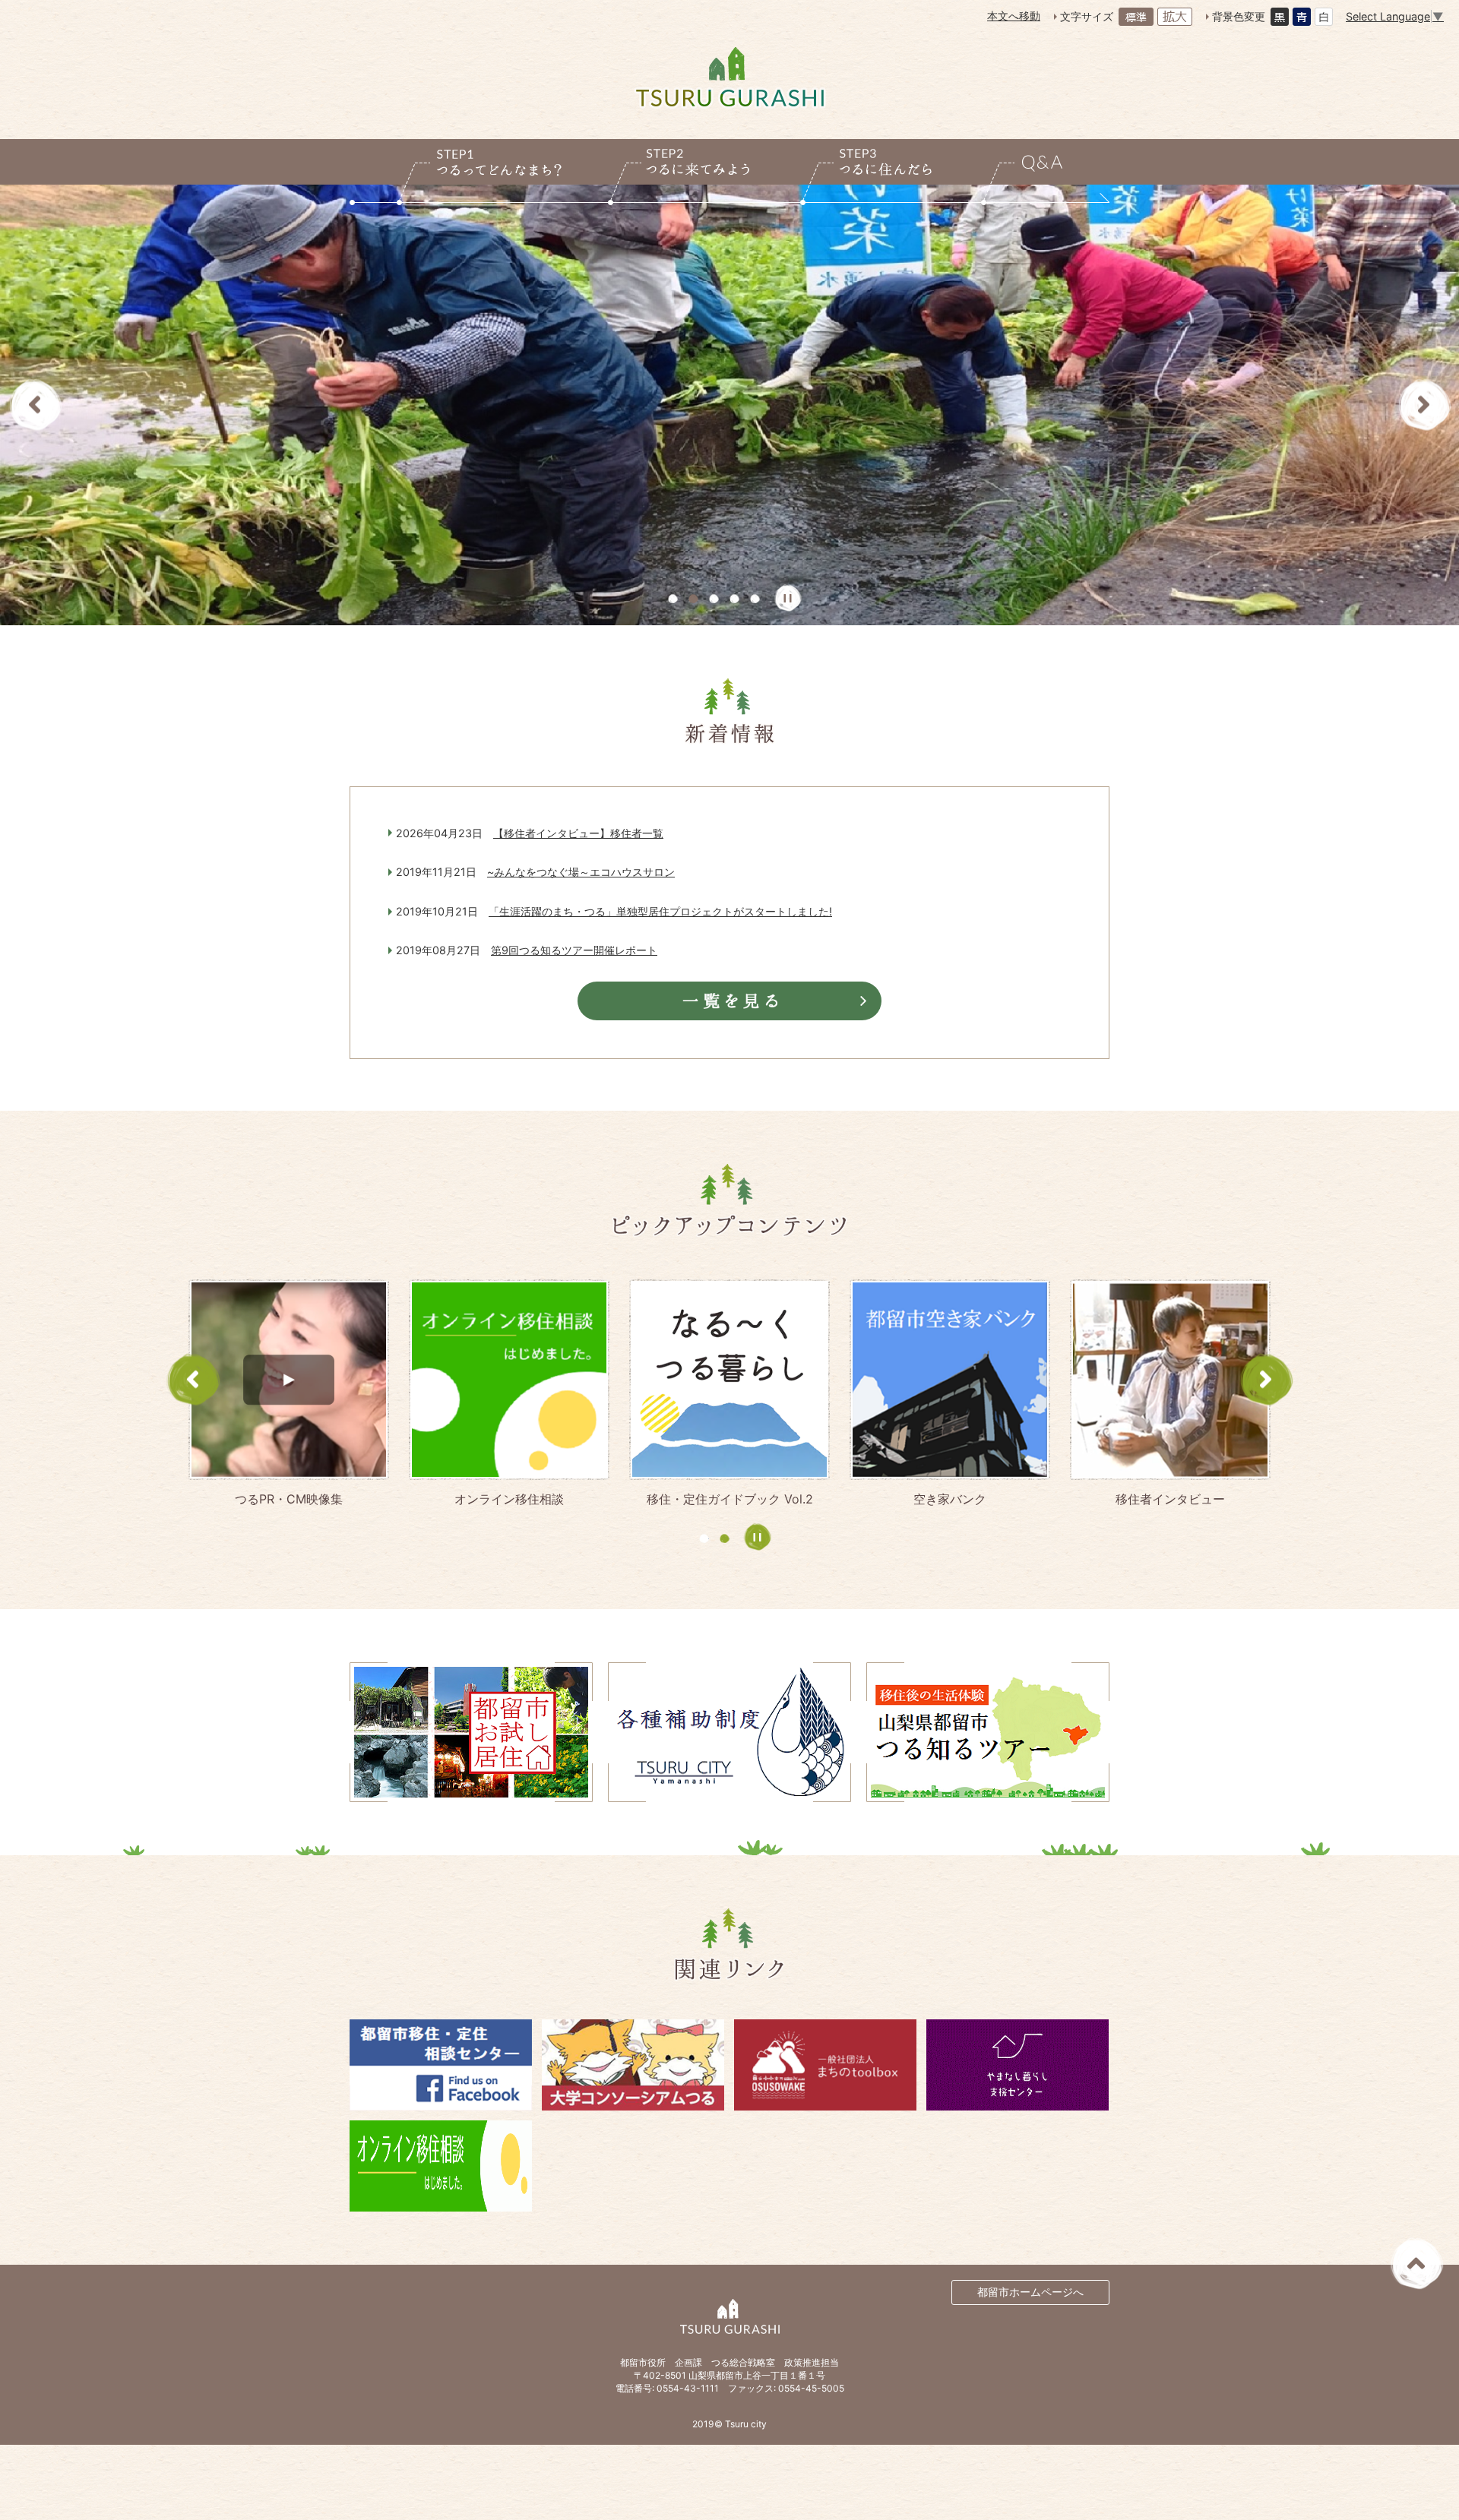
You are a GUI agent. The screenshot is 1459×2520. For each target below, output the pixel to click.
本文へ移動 (1014, 16)
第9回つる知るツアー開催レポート (574, 950)
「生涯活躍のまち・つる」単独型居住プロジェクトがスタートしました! (660, 911)
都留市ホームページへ (1030, 2292)
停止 (788, 598)
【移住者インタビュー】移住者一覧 (578, 833)
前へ (35, 405)
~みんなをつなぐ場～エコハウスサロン (581, 872)
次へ (1424, 405)
